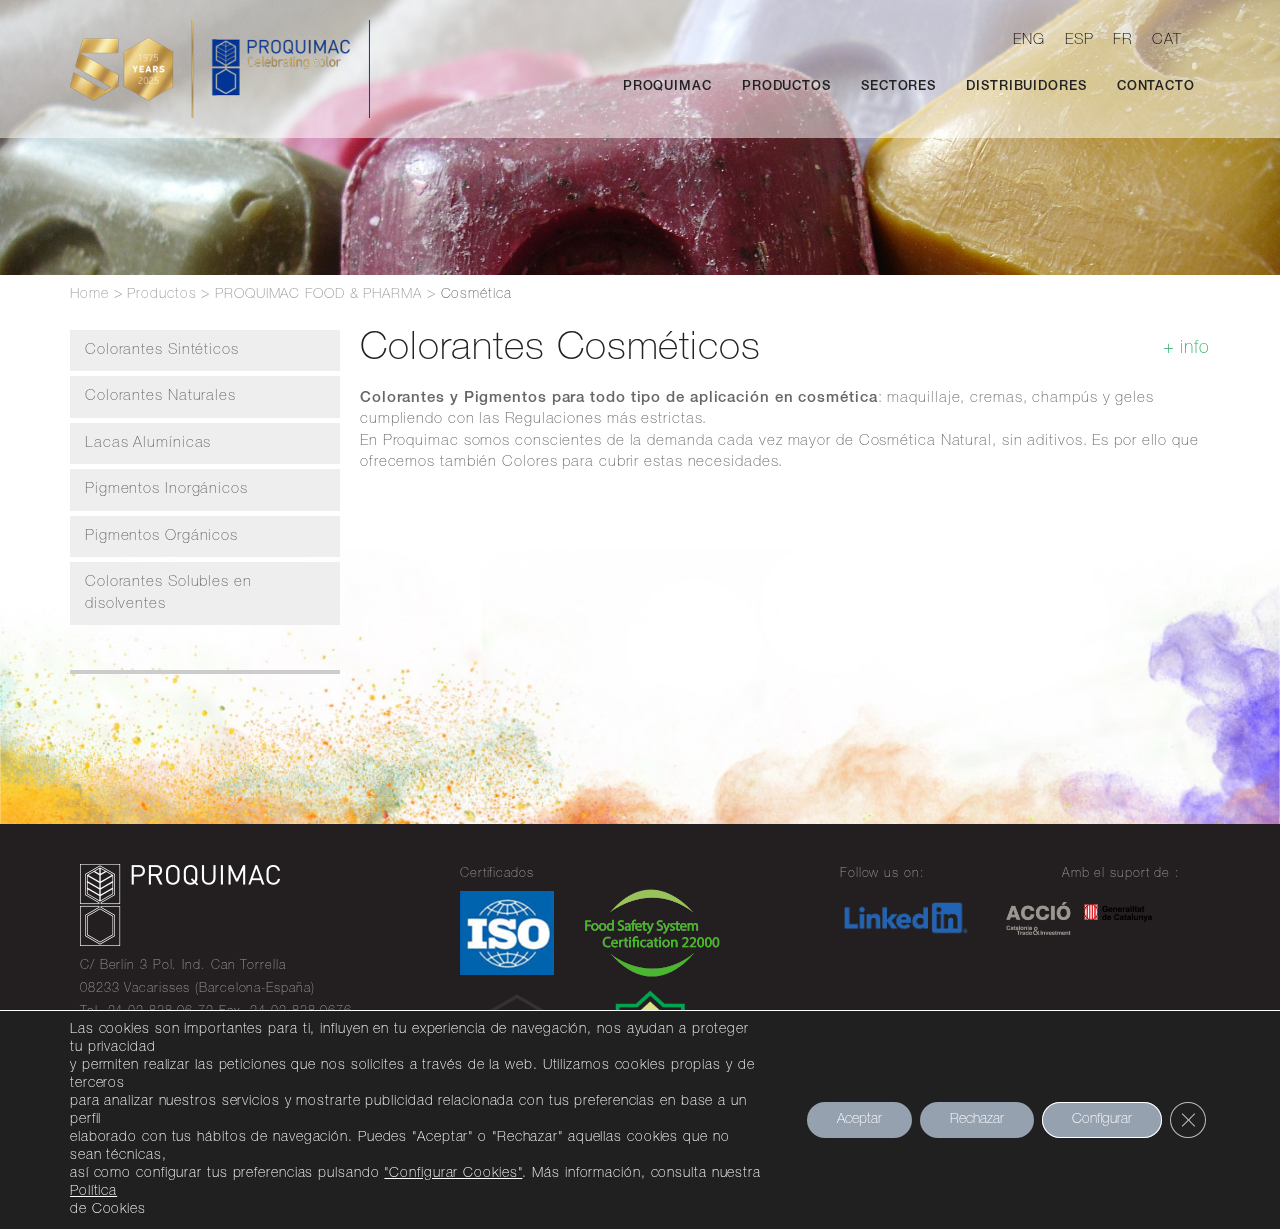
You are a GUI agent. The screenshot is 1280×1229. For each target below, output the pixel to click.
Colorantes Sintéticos (162, 350)
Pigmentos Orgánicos (161, 536)
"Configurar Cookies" (453, 1174)
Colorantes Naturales (160, 396)
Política (93, 1192)
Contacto (1156, 87)
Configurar (1102, 1120)
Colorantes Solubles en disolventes (168, 593)
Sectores (898, 87)
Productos (786, 87)
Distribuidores (1026, 87)
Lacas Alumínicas (148, 443)
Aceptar (859, 1120)
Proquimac (667, 87)
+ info (1186, 349)
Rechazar (977, 1120)
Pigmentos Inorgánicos (166, 489)
